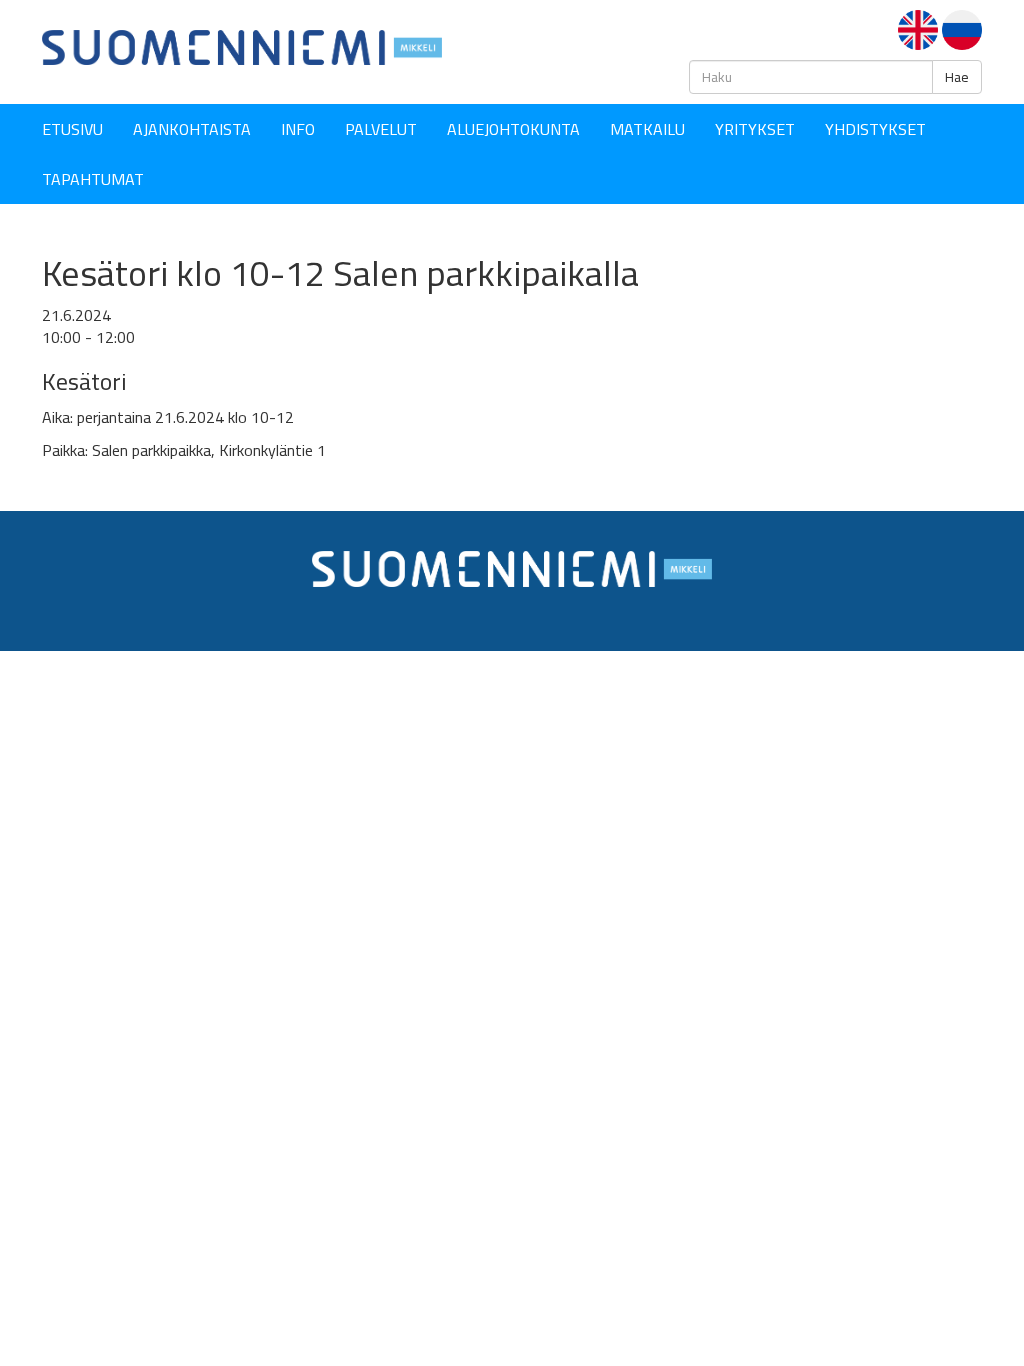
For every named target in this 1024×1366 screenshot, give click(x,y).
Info (298, 129)
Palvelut (381, 129)
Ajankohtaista (192, 129)
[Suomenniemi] (242, 46)
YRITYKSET (755, 129)
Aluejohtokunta (513, 129)
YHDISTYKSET (875, 129)
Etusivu (72, 129)
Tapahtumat (93, 179)
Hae (957, 77)
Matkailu (647, 129)
